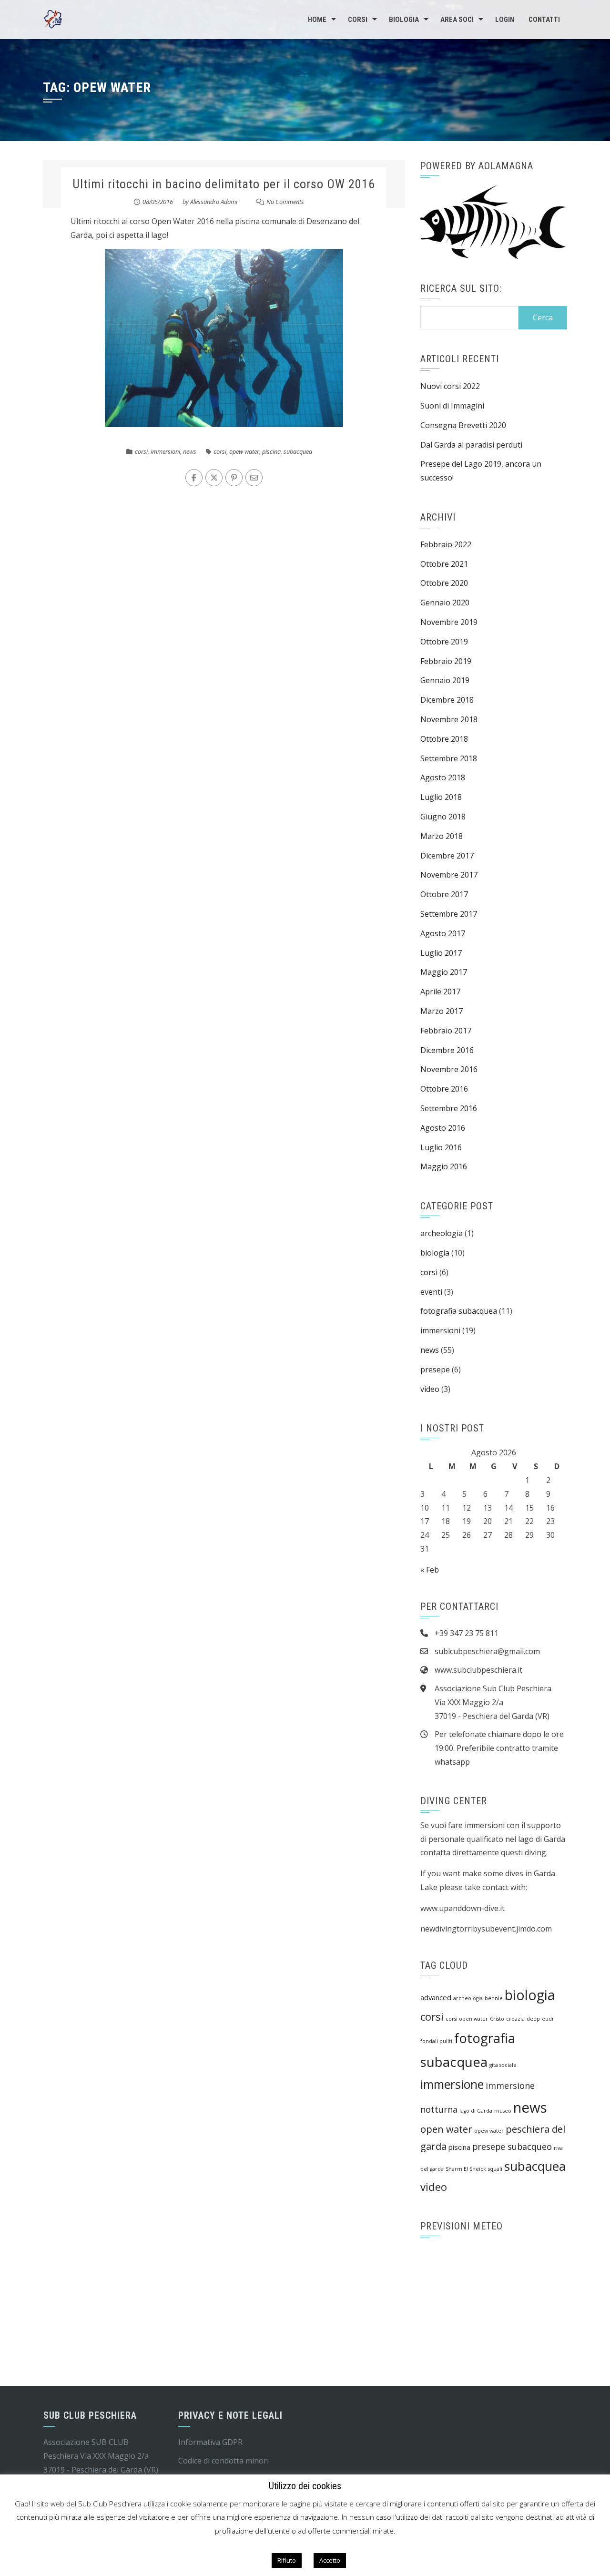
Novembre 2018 (449, 719)
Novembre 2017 (449, 875)
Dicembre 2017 (447, 856)
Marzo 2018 (442, 836)
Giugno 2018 (443, 817)
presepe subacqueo (512, 2147)
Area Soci (457, 20)
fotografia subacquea (459, 1311)
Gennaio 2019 (445, 680)
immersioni (165, 451)
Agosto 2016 (443, 1128)
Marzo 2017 (442, 1011)
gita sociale (503, 2065)
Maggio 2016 (444, 1166)
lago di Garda (476, 2111)
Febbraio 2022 (446, 544)
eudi (548, 2019)
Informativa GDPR (210, 2442)
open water (446, 2129)
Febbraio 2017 (446, 1031)
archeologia (442, 1233)
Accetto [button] (330, 2560)
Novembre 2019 (449, 622)
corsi (141, 451)
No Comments (285, 202)
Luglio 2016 (441, 1147)
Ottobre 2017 (444, 894)
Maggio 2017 (444, 972)
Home (317, 20)
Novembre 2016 (449, 1069)
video (430, 1389)
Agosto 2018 (443, 777)
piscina (271, 451)
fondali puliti (436, 2041)
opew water (244, 451)
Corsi (358, 20)
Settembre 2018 (449, 758)
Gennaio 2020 (445, 603)
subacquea (298, 451)
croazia (515, 2019)
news (190, 451)
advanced (436, 1997)
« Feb (430, 1570)
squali (495, 2169)
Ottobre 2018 (444, 739)
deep (533, 2019)
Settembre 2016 (449, 1108)
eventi (431, 1292)
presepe (435, 1370)
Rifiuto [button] (287, 2560)
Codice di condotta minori (224, 2461)
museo (503, 2111)
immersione (452, 2084)
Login (505, 20)
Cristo (497, 2019)
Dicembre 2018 (447, 700)
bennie (494, 1998)
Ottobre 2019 (444, 642)
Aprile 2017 (440, 992)
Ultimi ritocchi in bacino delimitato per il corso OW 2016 (224, 184)
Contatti (544, 20)
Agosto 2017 (443, 933)
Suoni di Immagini (452, 406)
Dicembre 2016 (447, 1050)
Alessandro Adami (214, 202)
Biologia (404, 20)
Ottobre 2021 (444, 564)
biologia (435, 1253)
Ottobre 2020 (444, 583)
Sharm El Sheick (466, 2169)
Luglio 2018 (441, 797)
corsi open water (467, 2019)
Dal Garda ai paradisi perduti (471, 445)
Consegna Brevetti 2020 (463, 425)
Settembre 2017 (449, 914)
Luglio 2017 (441, 953)
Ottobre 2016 (444, 1089)
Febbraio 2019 (446, 661)
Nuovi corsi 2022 (450, 386)
